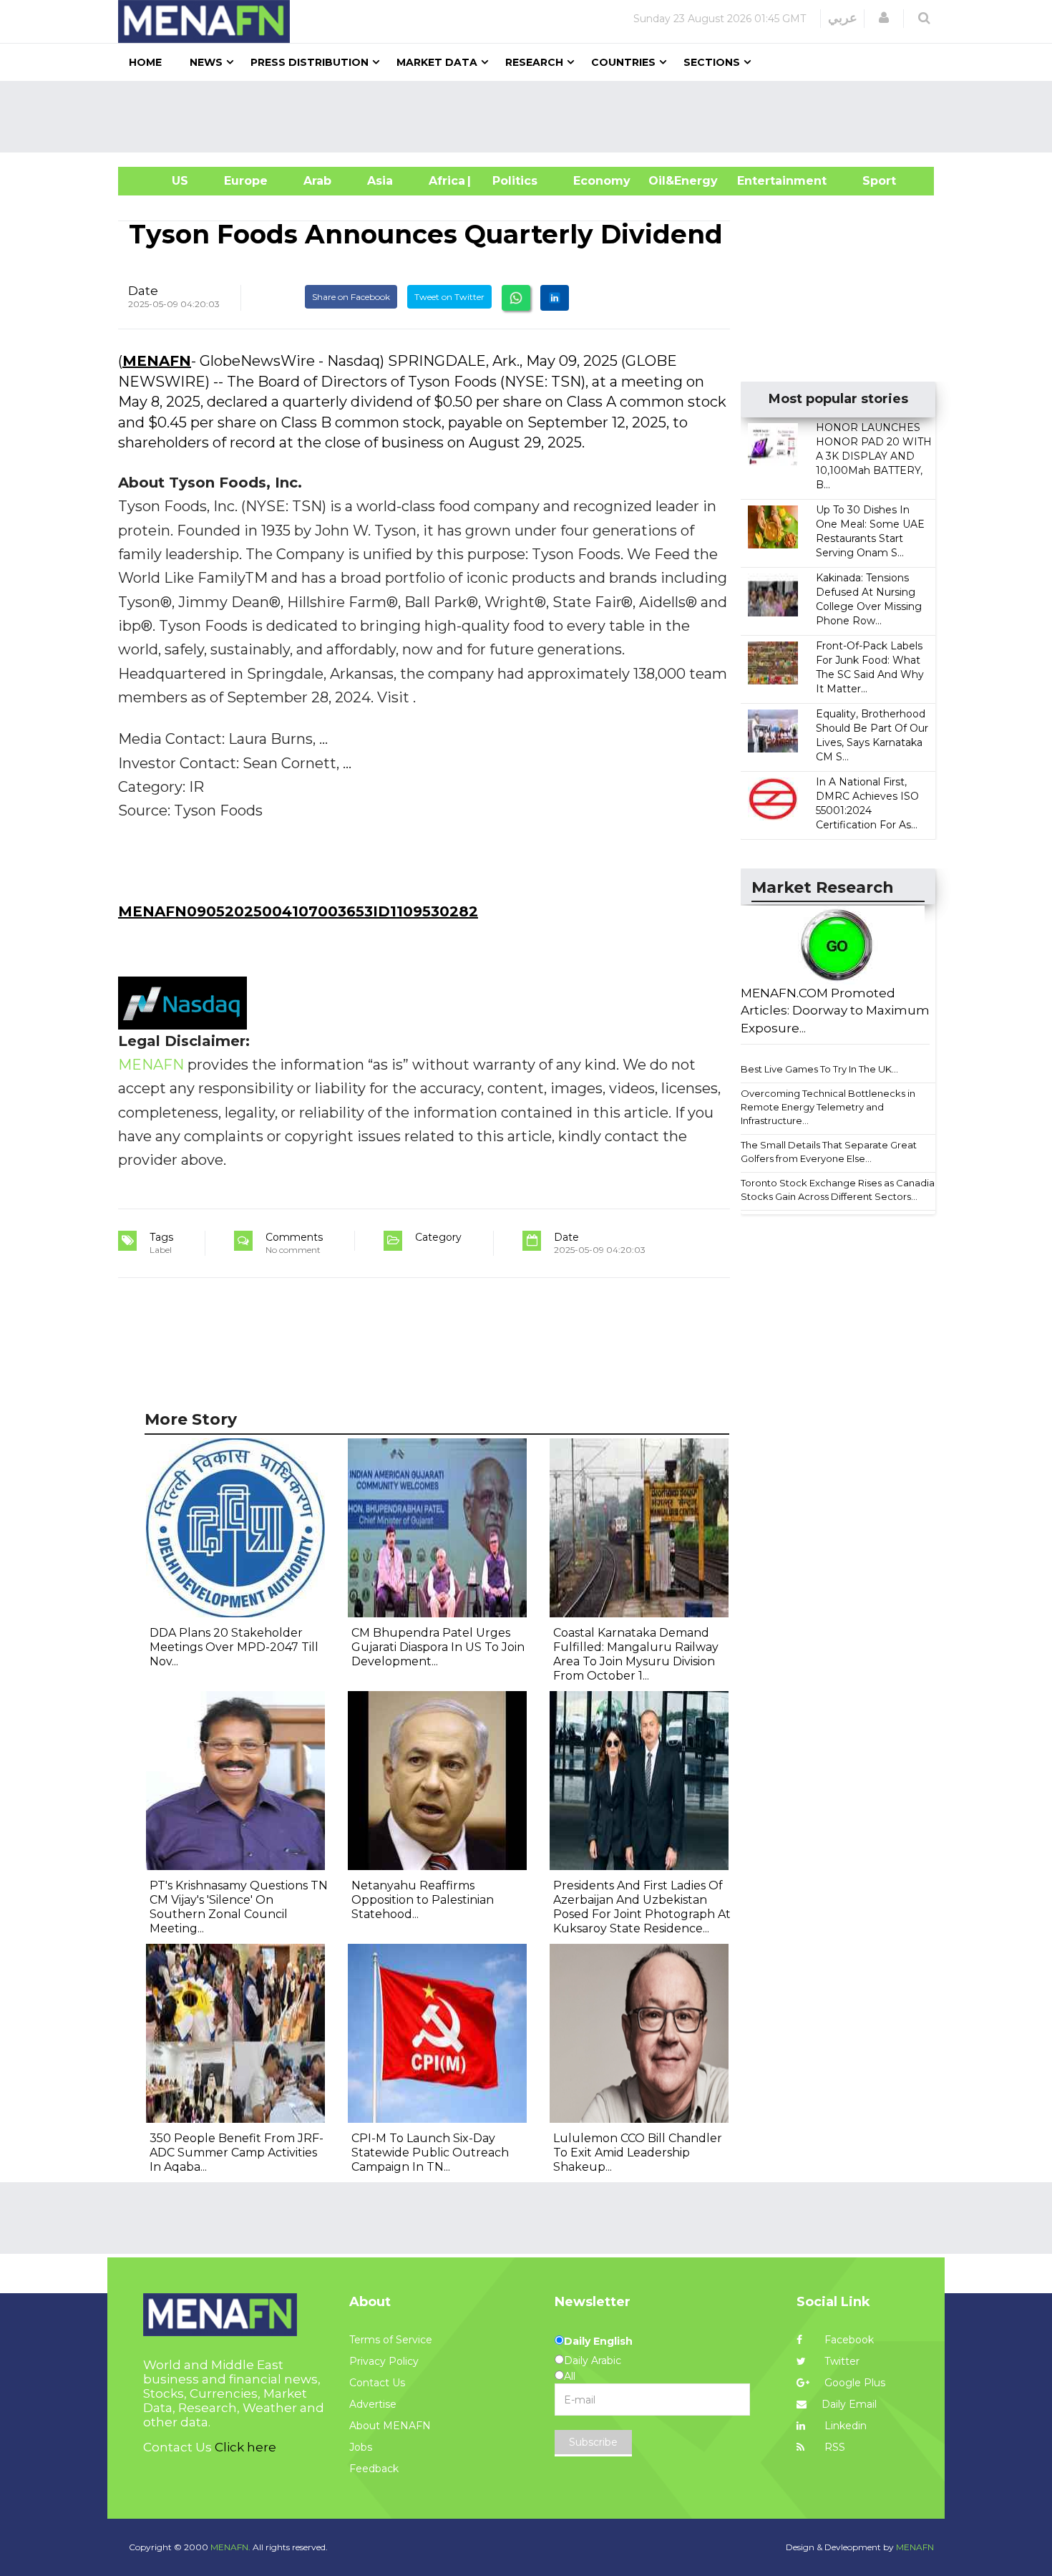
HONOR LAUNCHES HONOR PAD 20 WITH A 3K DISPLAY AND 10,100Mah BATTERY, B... (874, 456)
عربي (843, 18)
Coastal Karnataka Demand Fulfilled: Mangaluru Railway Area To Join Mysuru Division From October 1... (636, 1654)
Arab (317, 181)
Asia (380, 181)
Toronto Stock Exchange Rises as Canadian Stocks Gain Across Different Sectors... (841, 1190)
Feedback (374, 2469)
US (162, 181)
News (206, 62)
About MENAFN (390, 2426)
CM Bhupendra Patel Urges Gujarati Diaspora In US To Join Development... (438, 1647)
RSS (833, 2447)
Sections (712, 62)
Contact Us (377, 2383)
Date (143, 291)
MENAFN (157, 361)
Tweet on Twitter (449, 297)
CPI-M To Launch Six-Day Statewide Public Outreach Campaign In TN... (430, 2153)
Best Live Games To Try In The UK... (819, 1069)
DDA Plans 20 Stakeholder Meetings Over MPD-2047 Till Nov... (234, 1647)
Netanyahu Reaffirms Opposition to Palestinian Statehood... (423, 1900)
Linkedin (844, 2426)
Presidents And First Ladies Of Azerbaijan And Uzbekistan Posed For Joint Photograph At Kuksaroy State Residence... (642, 1907)
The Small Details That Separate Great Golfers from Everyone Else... (829, 1152)
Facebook (848, 2340)
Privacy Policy (384, 2361)
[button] (884, 18)
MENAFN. (230, 2547)
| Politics (511, 181)
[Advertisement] (532, 117)
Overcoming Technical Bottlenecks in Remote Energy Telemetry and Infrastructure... (828, 1107)
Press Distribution (310, 62)
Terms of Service (391, 2340)
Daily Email (849, 2404)
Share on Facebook (351, 297)
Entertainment (760, 181)
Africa (445, 181)
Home (145, 62)
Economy (602, 181)
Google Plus (853, 2383)
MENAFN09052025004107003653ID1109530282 (298, 911)
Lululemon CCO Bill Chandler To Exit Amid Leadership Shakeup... (638, 2153)
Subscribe (593, 2442)
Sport (870, 181)
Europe (246, 181)
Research (534, 62)
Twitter (841, 2361)
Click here (245, 2447)
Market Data (437, 62)
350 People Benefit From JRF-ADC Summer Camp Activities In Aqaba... (237, 2153)
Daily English (598, 2341)
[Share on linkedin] (555, 298)
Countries (623, 62)
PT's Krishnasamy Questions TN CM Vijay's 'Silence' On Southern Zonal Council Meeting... (239, 1907)
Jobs (361, 2447)
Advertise (373, 2404)
